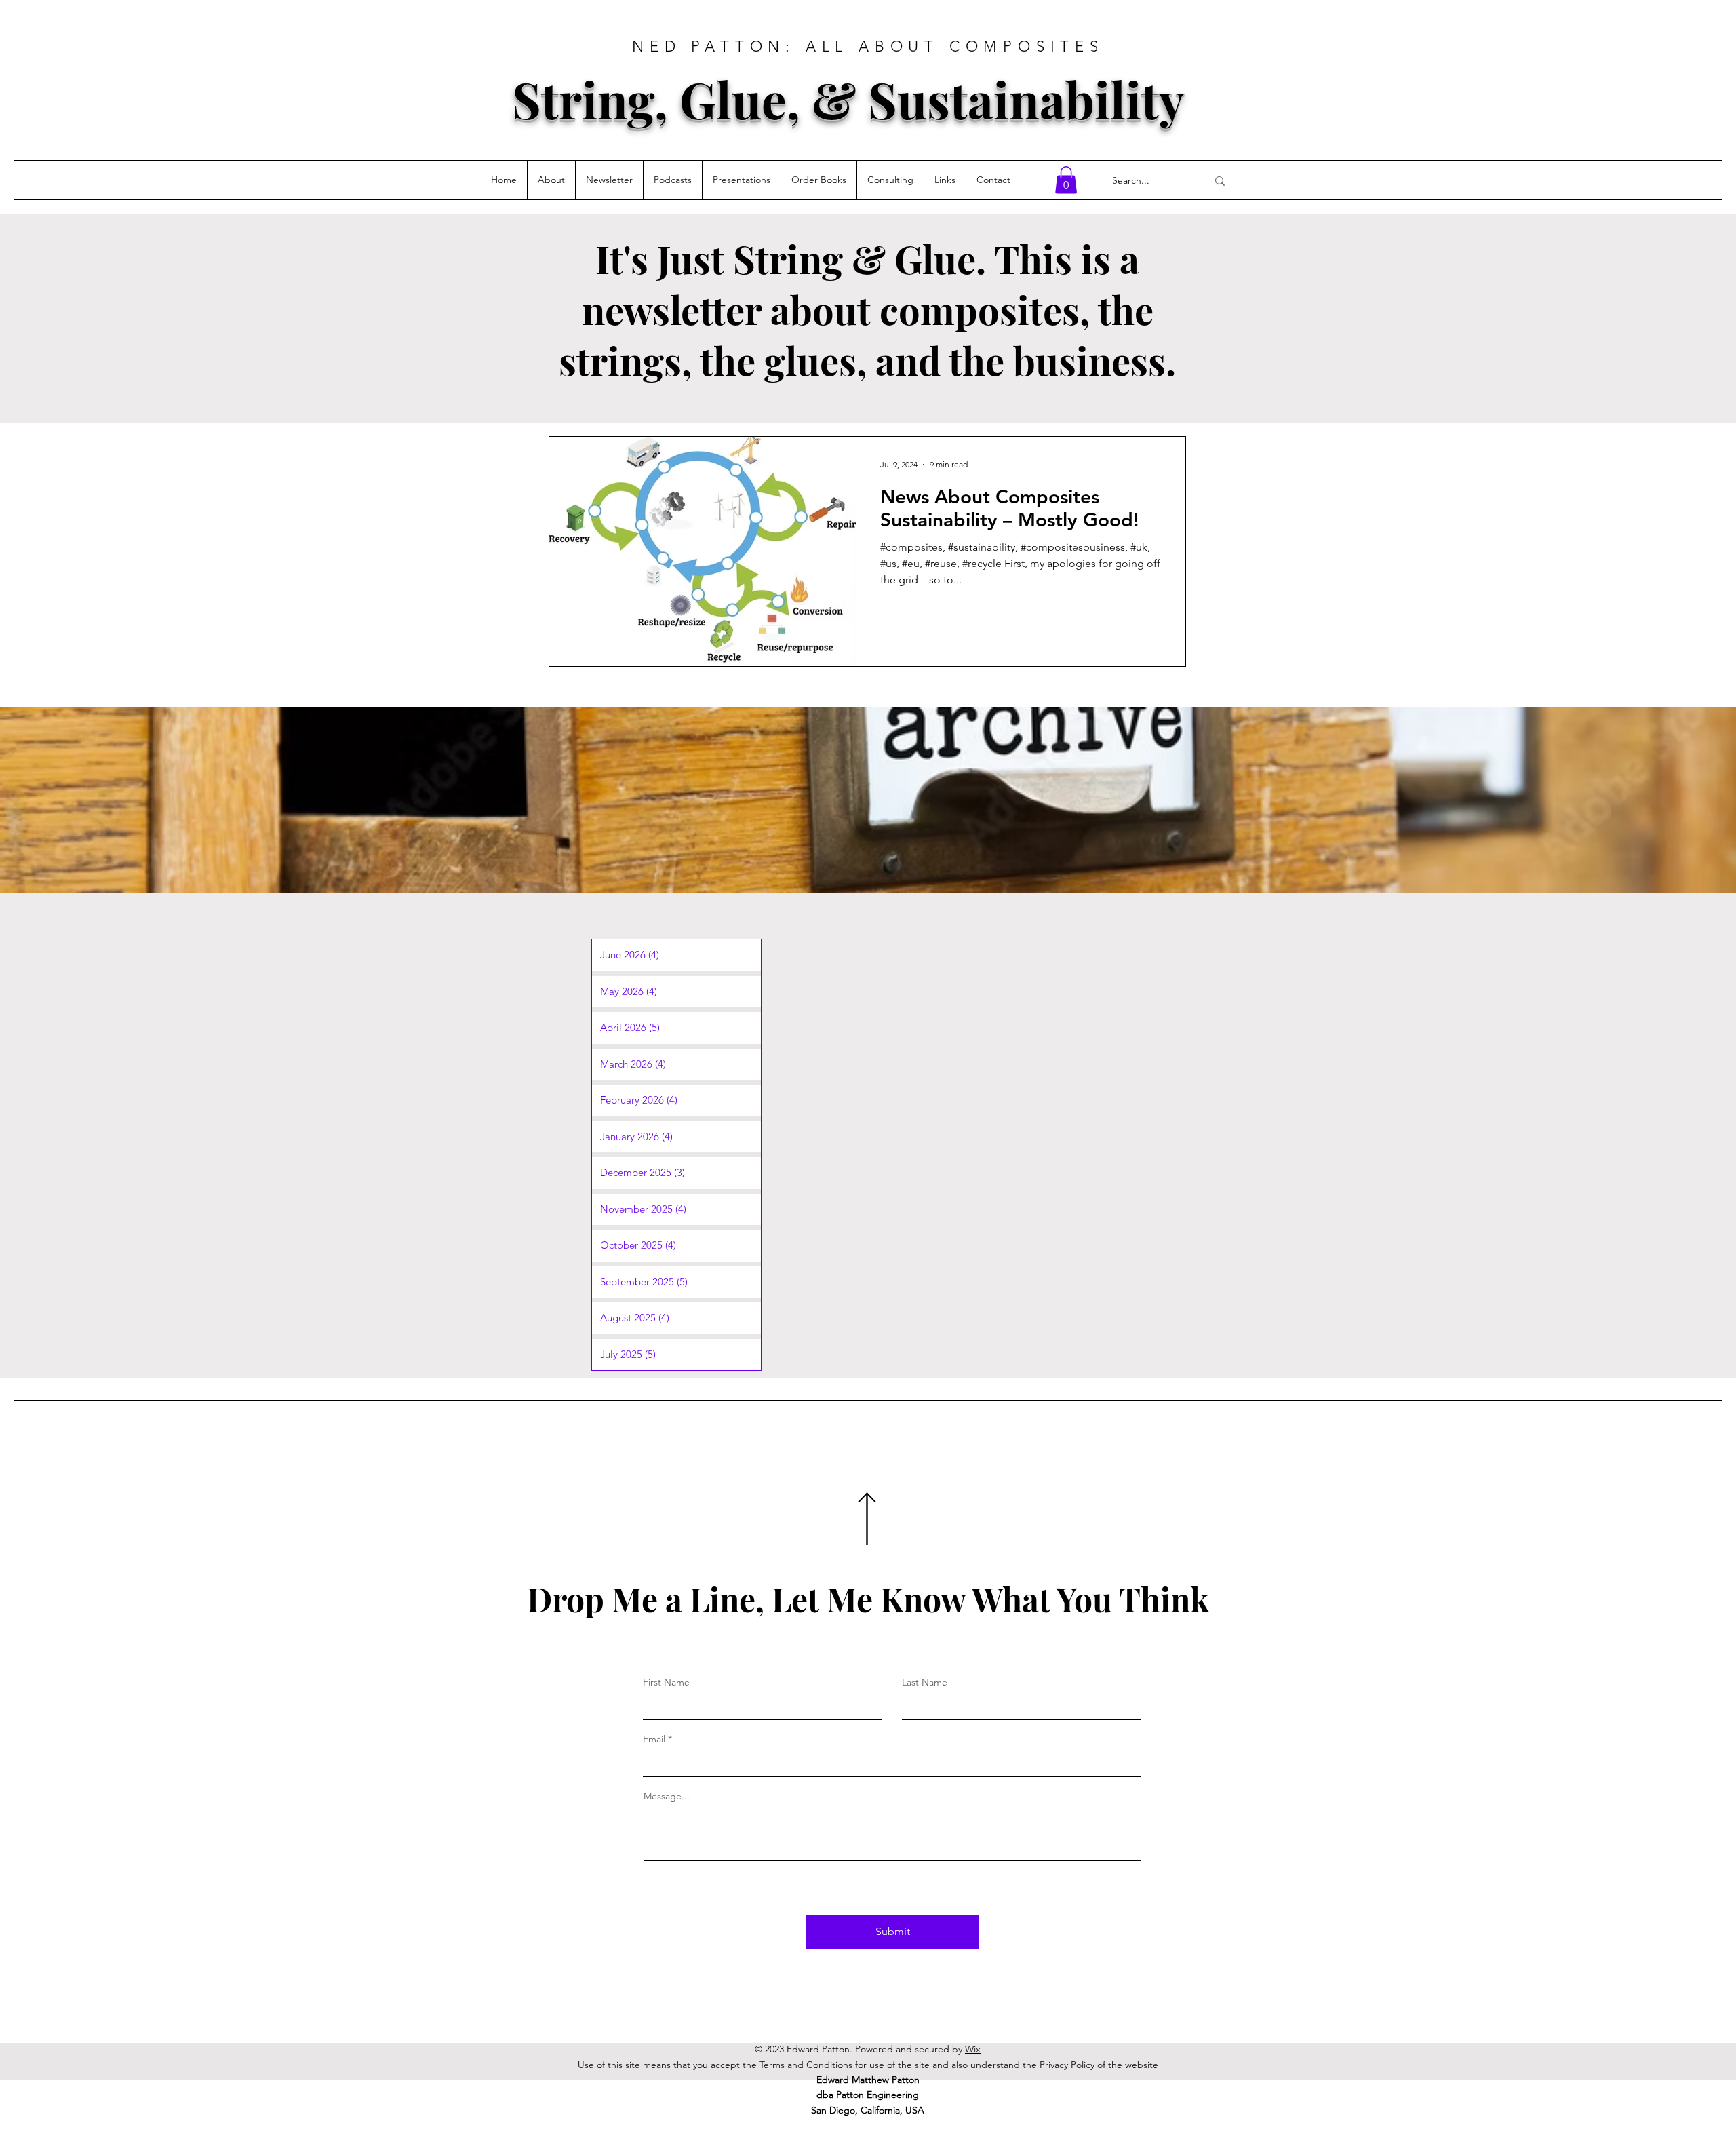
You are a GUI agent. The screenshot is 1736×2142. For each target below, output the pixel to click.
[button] (1066, 180)
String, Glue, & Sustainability (848, 99)
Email (654, 1739)
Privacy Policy (1068, 2065)
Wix (973, 2049)
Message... (667, 1796)
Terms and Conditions (806, 2065)
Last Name (925, 1682)
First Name (666, 1682)
